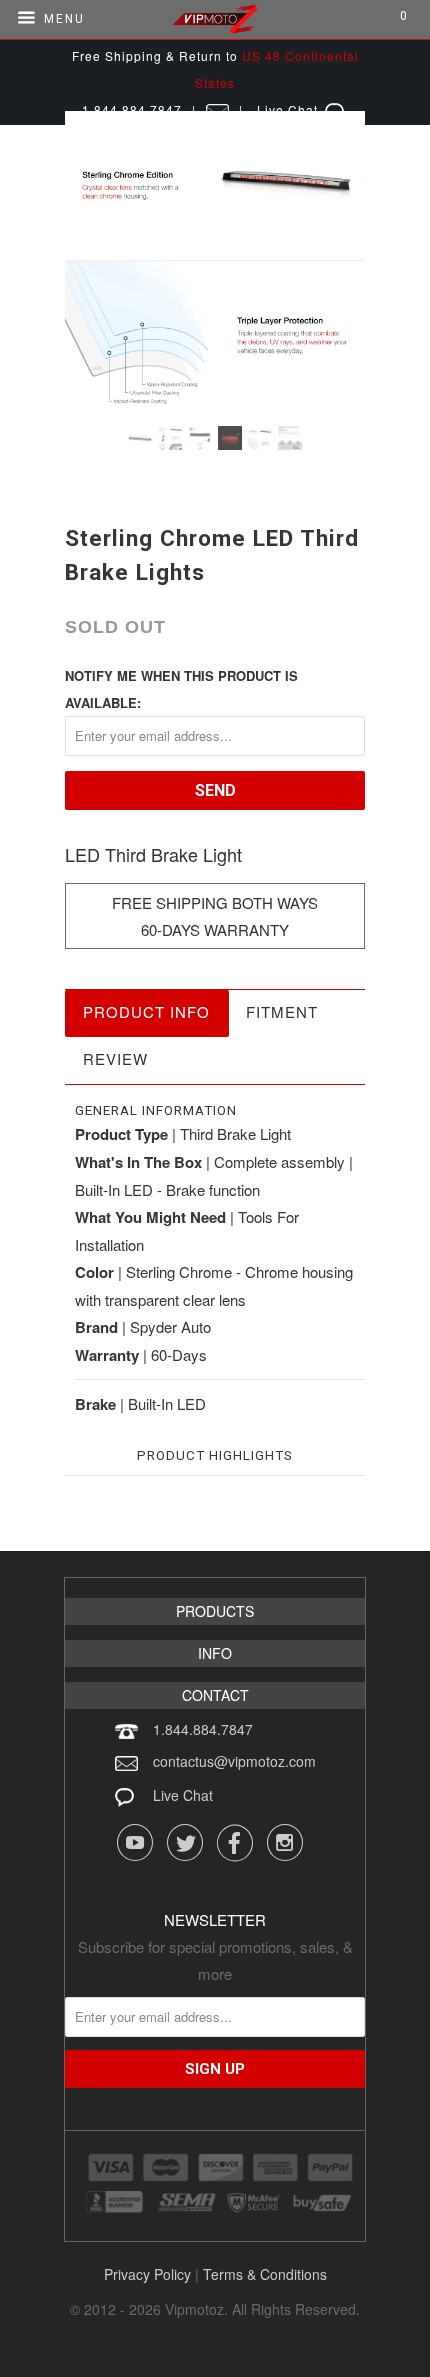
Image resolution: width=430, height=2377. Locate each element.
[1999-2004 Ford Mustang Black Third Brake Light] (215, 261)
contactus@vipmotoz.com (234, 1761)
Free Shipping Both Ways (215, 902)
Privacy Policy (147, 2274)
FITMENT (282, 1011)
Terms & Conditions (265, 2274)
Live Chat (183, 1795)
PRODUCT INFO (146, 1011)
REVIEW (115, 1058)
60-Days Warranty (215, 929)
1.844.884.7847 (203, 1729)
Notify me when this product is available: (181, 689)
